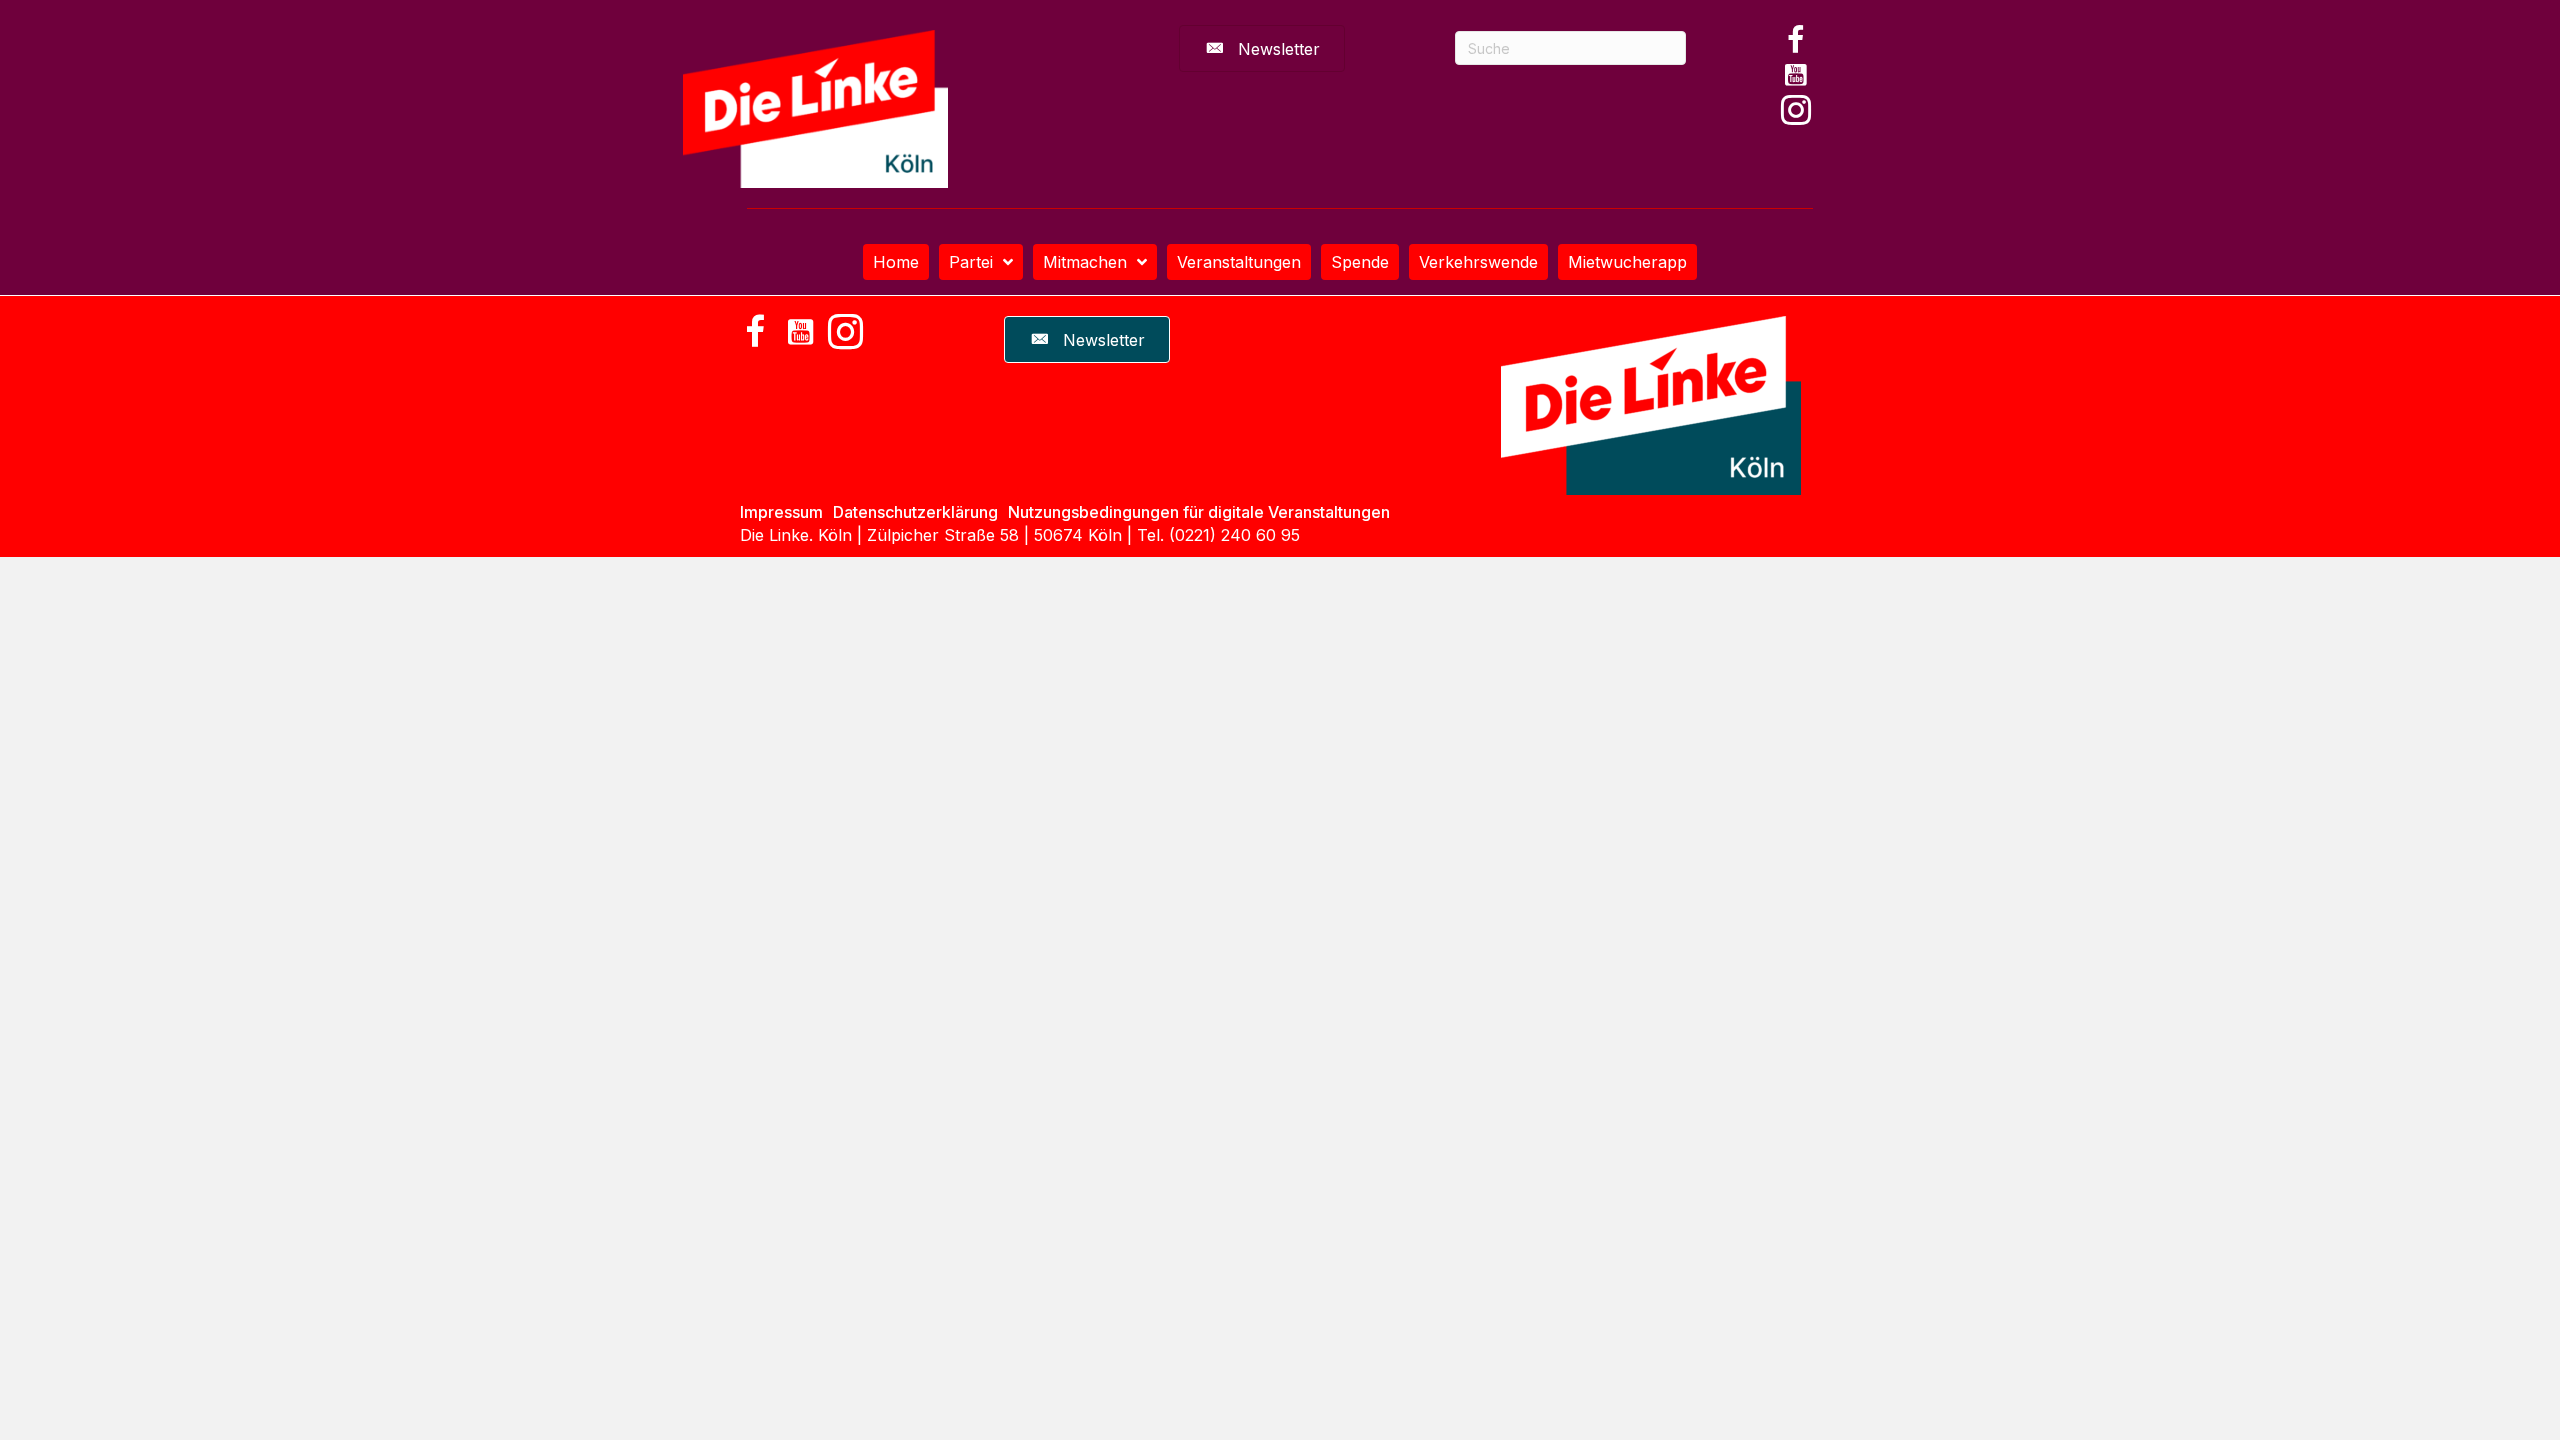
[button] (1796, 40)
